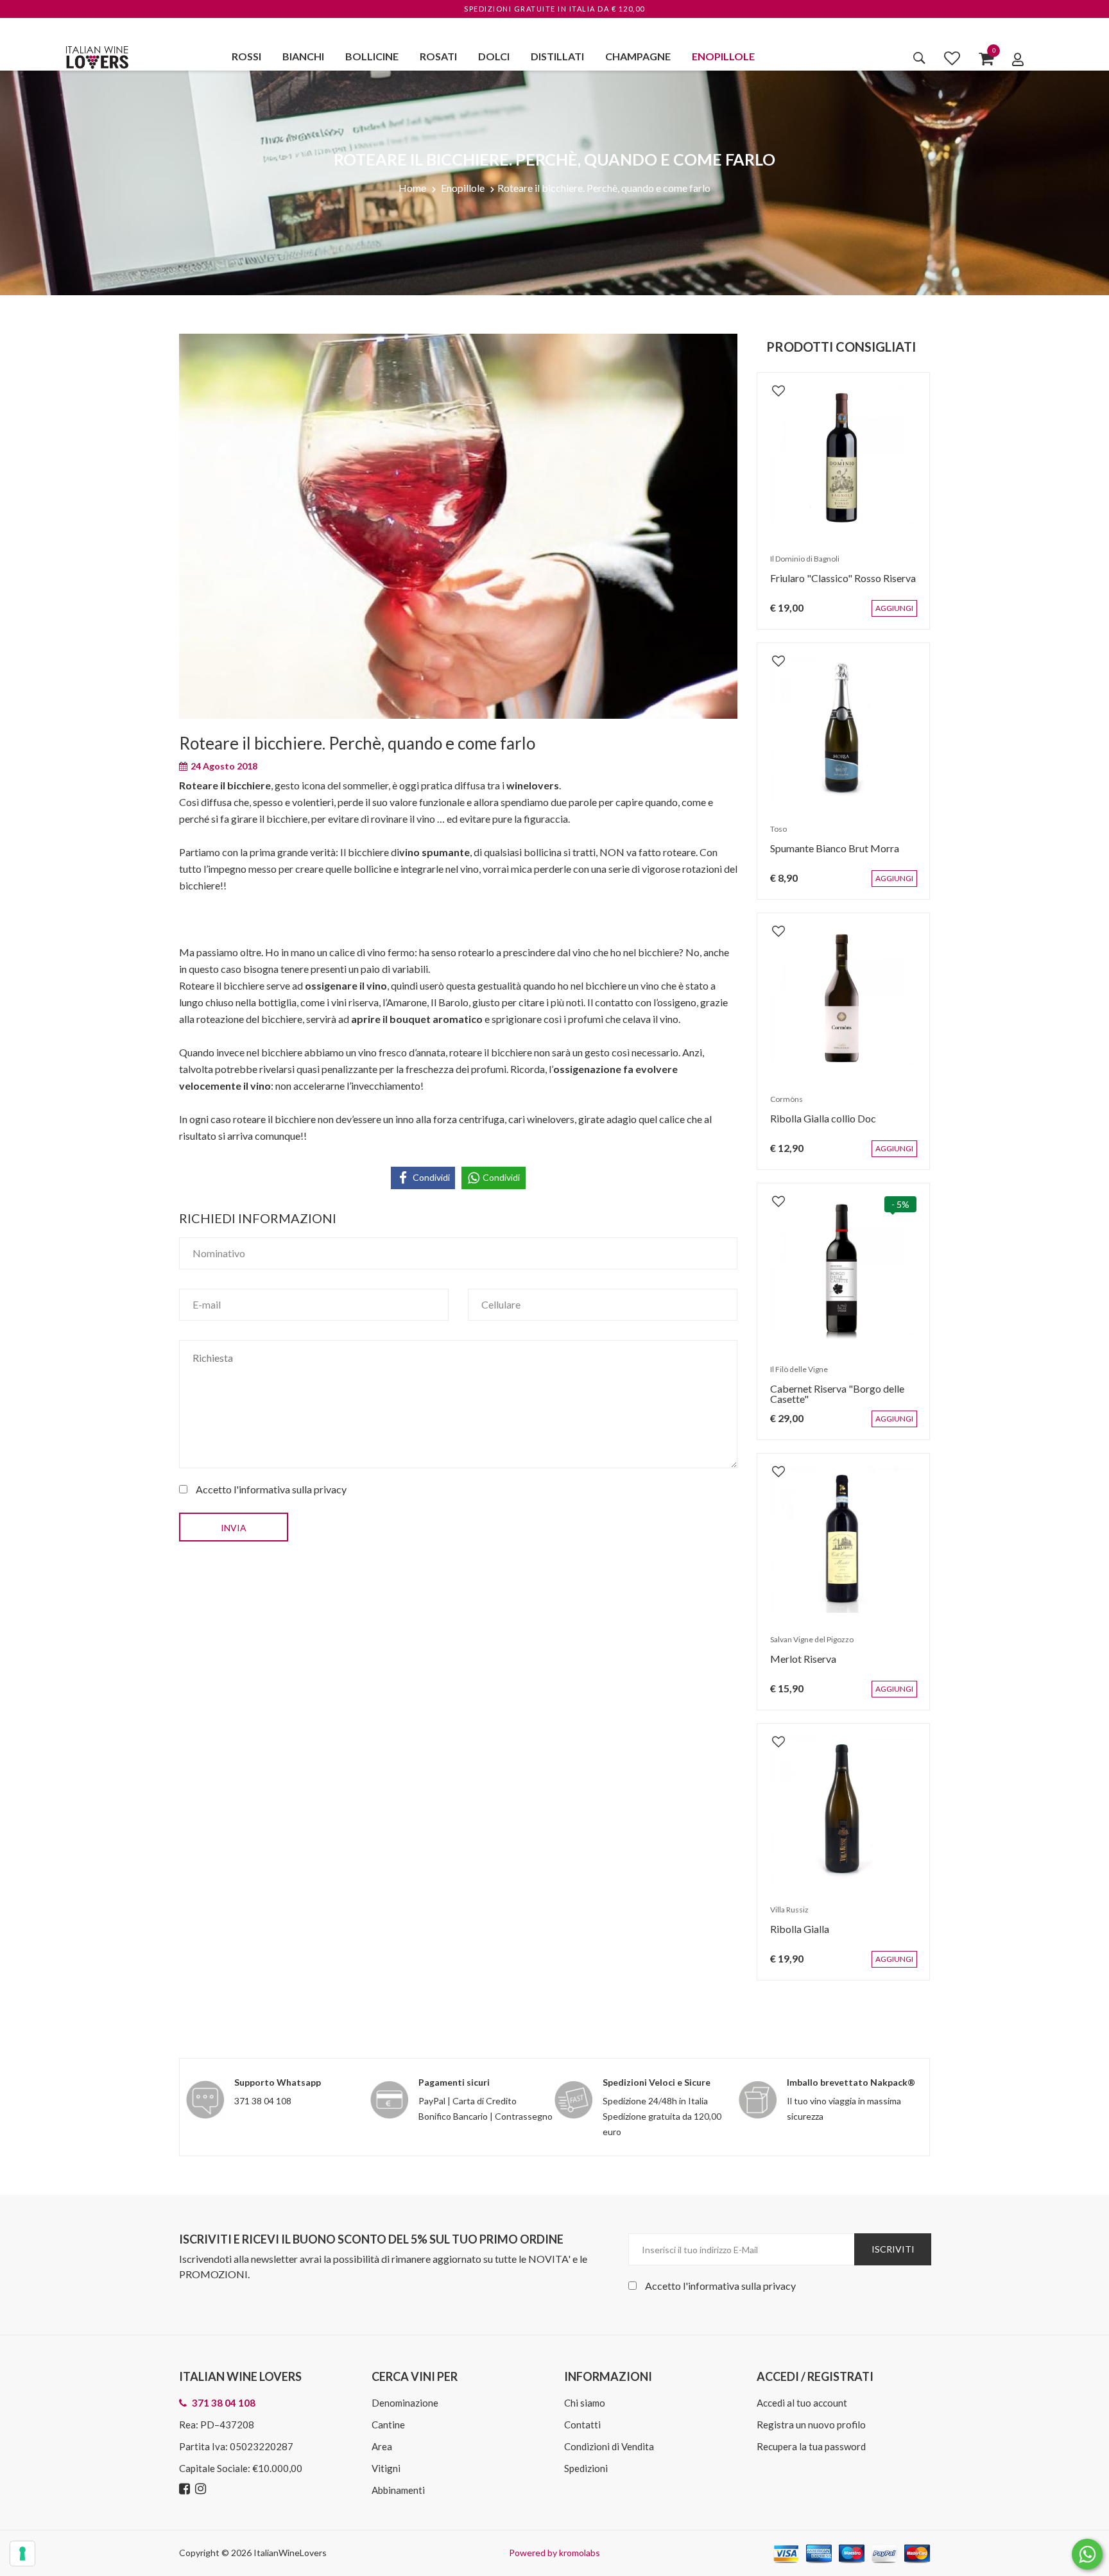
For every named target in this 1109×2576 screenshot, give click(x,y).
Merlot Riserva (797, 1665)
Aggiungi (904, 615)
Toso (772, 835)
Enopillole (723, 56)
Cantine (388, 2425)
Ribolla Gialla (793, 1935)
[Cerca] (919, 58)
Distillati (557, 56)
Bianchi (303, 56)
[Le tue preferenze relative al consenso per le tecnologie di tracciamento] (22, 2554)
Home (412, 188)
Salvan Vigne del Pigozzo (805, 1646)
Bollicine (372, 56)
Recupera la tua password (811, 2446)
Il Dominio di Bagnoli (798, 565)
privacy (330, 1489)
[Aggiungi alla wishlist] (772, 384)
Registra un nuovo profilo (811, 2425)
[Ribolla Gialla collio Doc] (843, 999)
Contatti (582, 2425)
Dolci (494, 56)
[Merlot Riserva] (843, 1540)
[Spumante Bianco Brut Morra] (843, 729)
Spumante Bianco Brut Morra (828, 854)
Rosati (438, 56)
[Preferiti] (952, 58)
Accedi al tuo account (802, 2403)
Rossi (246, 56)
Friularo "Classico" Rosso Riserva (837, 584)
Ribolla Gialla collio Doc (817, 1125)
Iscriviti (893, 2249)
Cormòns (780, 1105)
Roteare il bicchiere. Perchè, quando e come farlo (604, 188)
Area (382, 2446)
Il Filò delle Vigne (793, 1376)
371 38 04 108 (263, 2101)
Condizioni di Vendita (609, 2446)
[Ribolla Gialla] (843, 1810)
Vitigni (386, 2468)
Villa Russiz (783, 1916)
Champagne (638, 56)
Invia (234, 1528)
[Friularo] (843, 459)
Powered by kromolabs (554, 2553)
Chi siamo (585, 2403)
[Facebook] (186, 2489)
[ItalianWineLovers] (97, 56)
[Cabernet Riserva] (843, 1269)
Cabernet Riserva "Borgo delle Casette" (831, 1400)
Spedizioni (586, 2468)
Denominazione (405, 2403)
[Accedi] (1018, 59)
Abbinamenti (398, 2490)
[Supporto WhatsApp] (1087, 2557)
